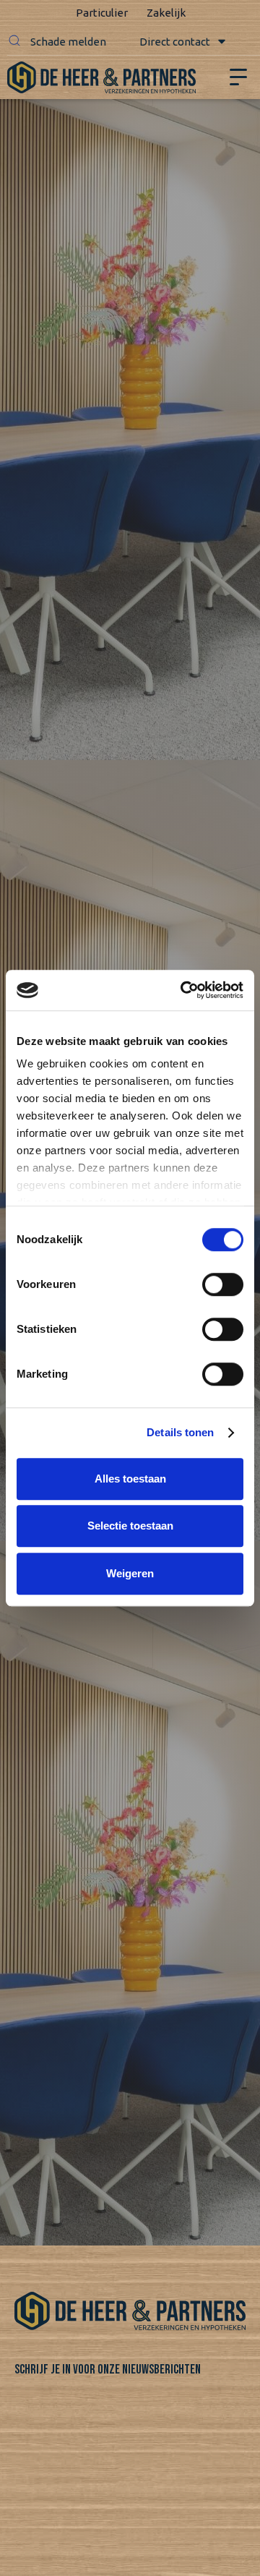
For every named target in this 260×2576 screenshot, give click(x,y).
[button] (14, 42)
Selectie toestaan (130, 1526)
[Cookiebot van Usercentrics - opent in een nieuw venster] (183, 990)
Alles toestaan (130, 1479)
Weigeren (130, 1573)
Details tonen (180, 1432)
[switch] (223, 1284)
